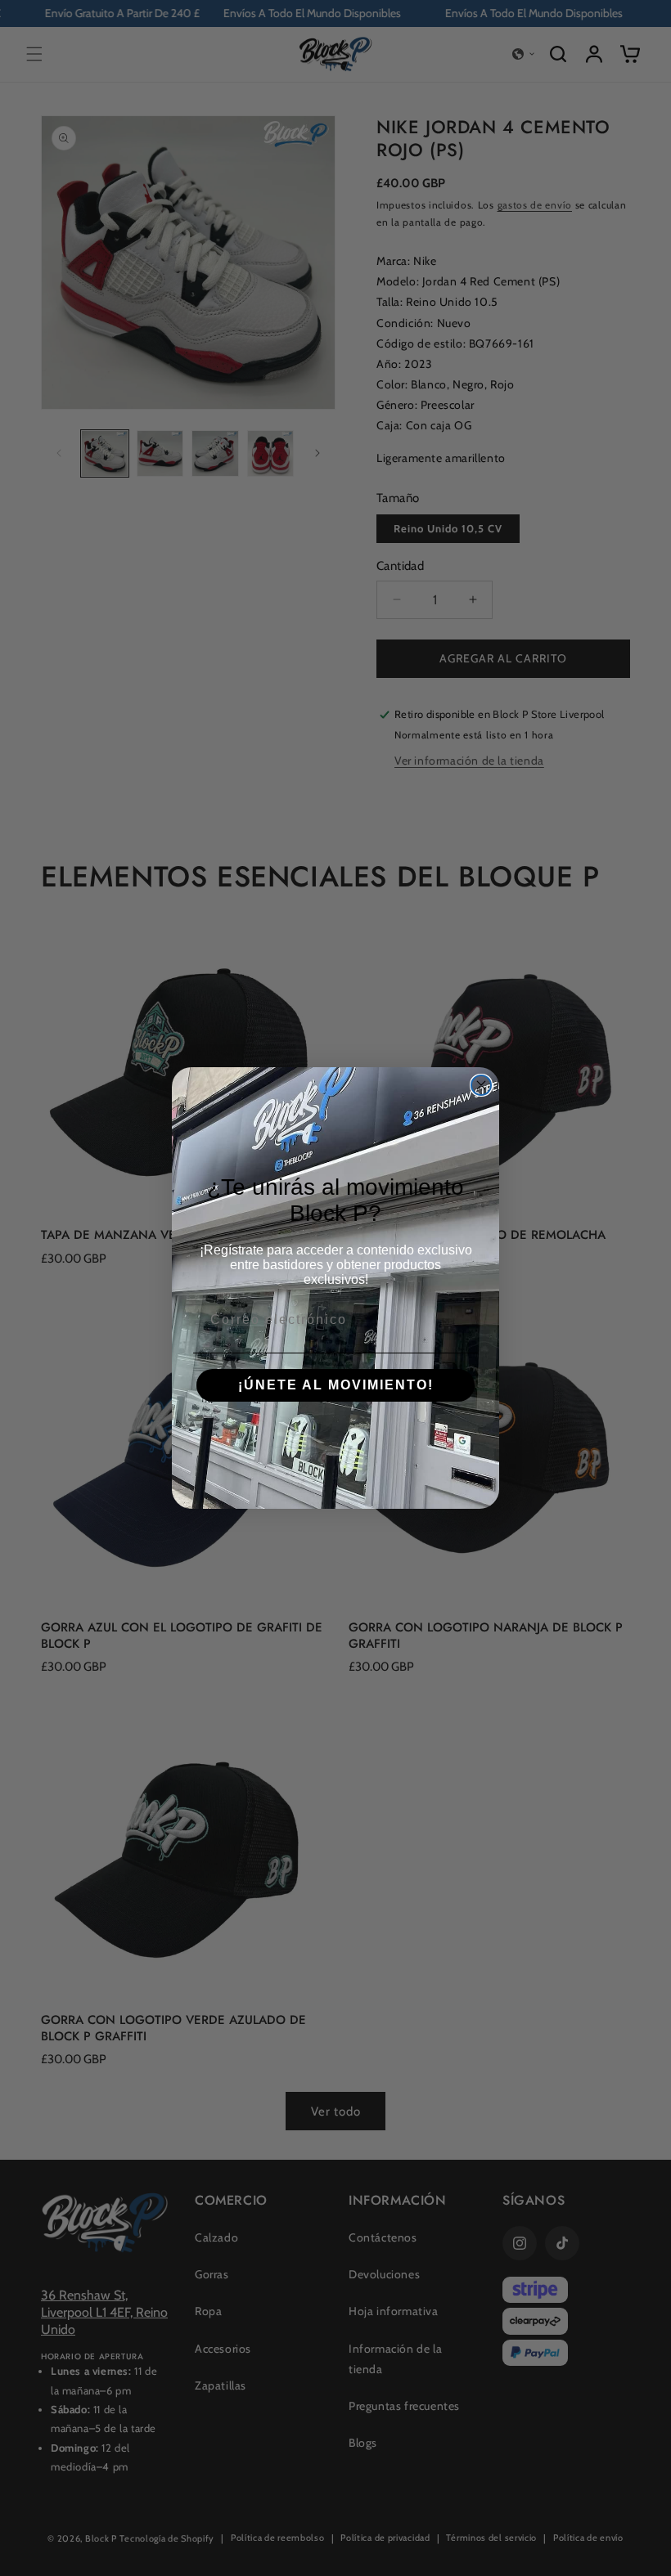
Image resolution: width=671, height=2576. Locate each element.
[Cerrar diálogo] (481, 1085)
